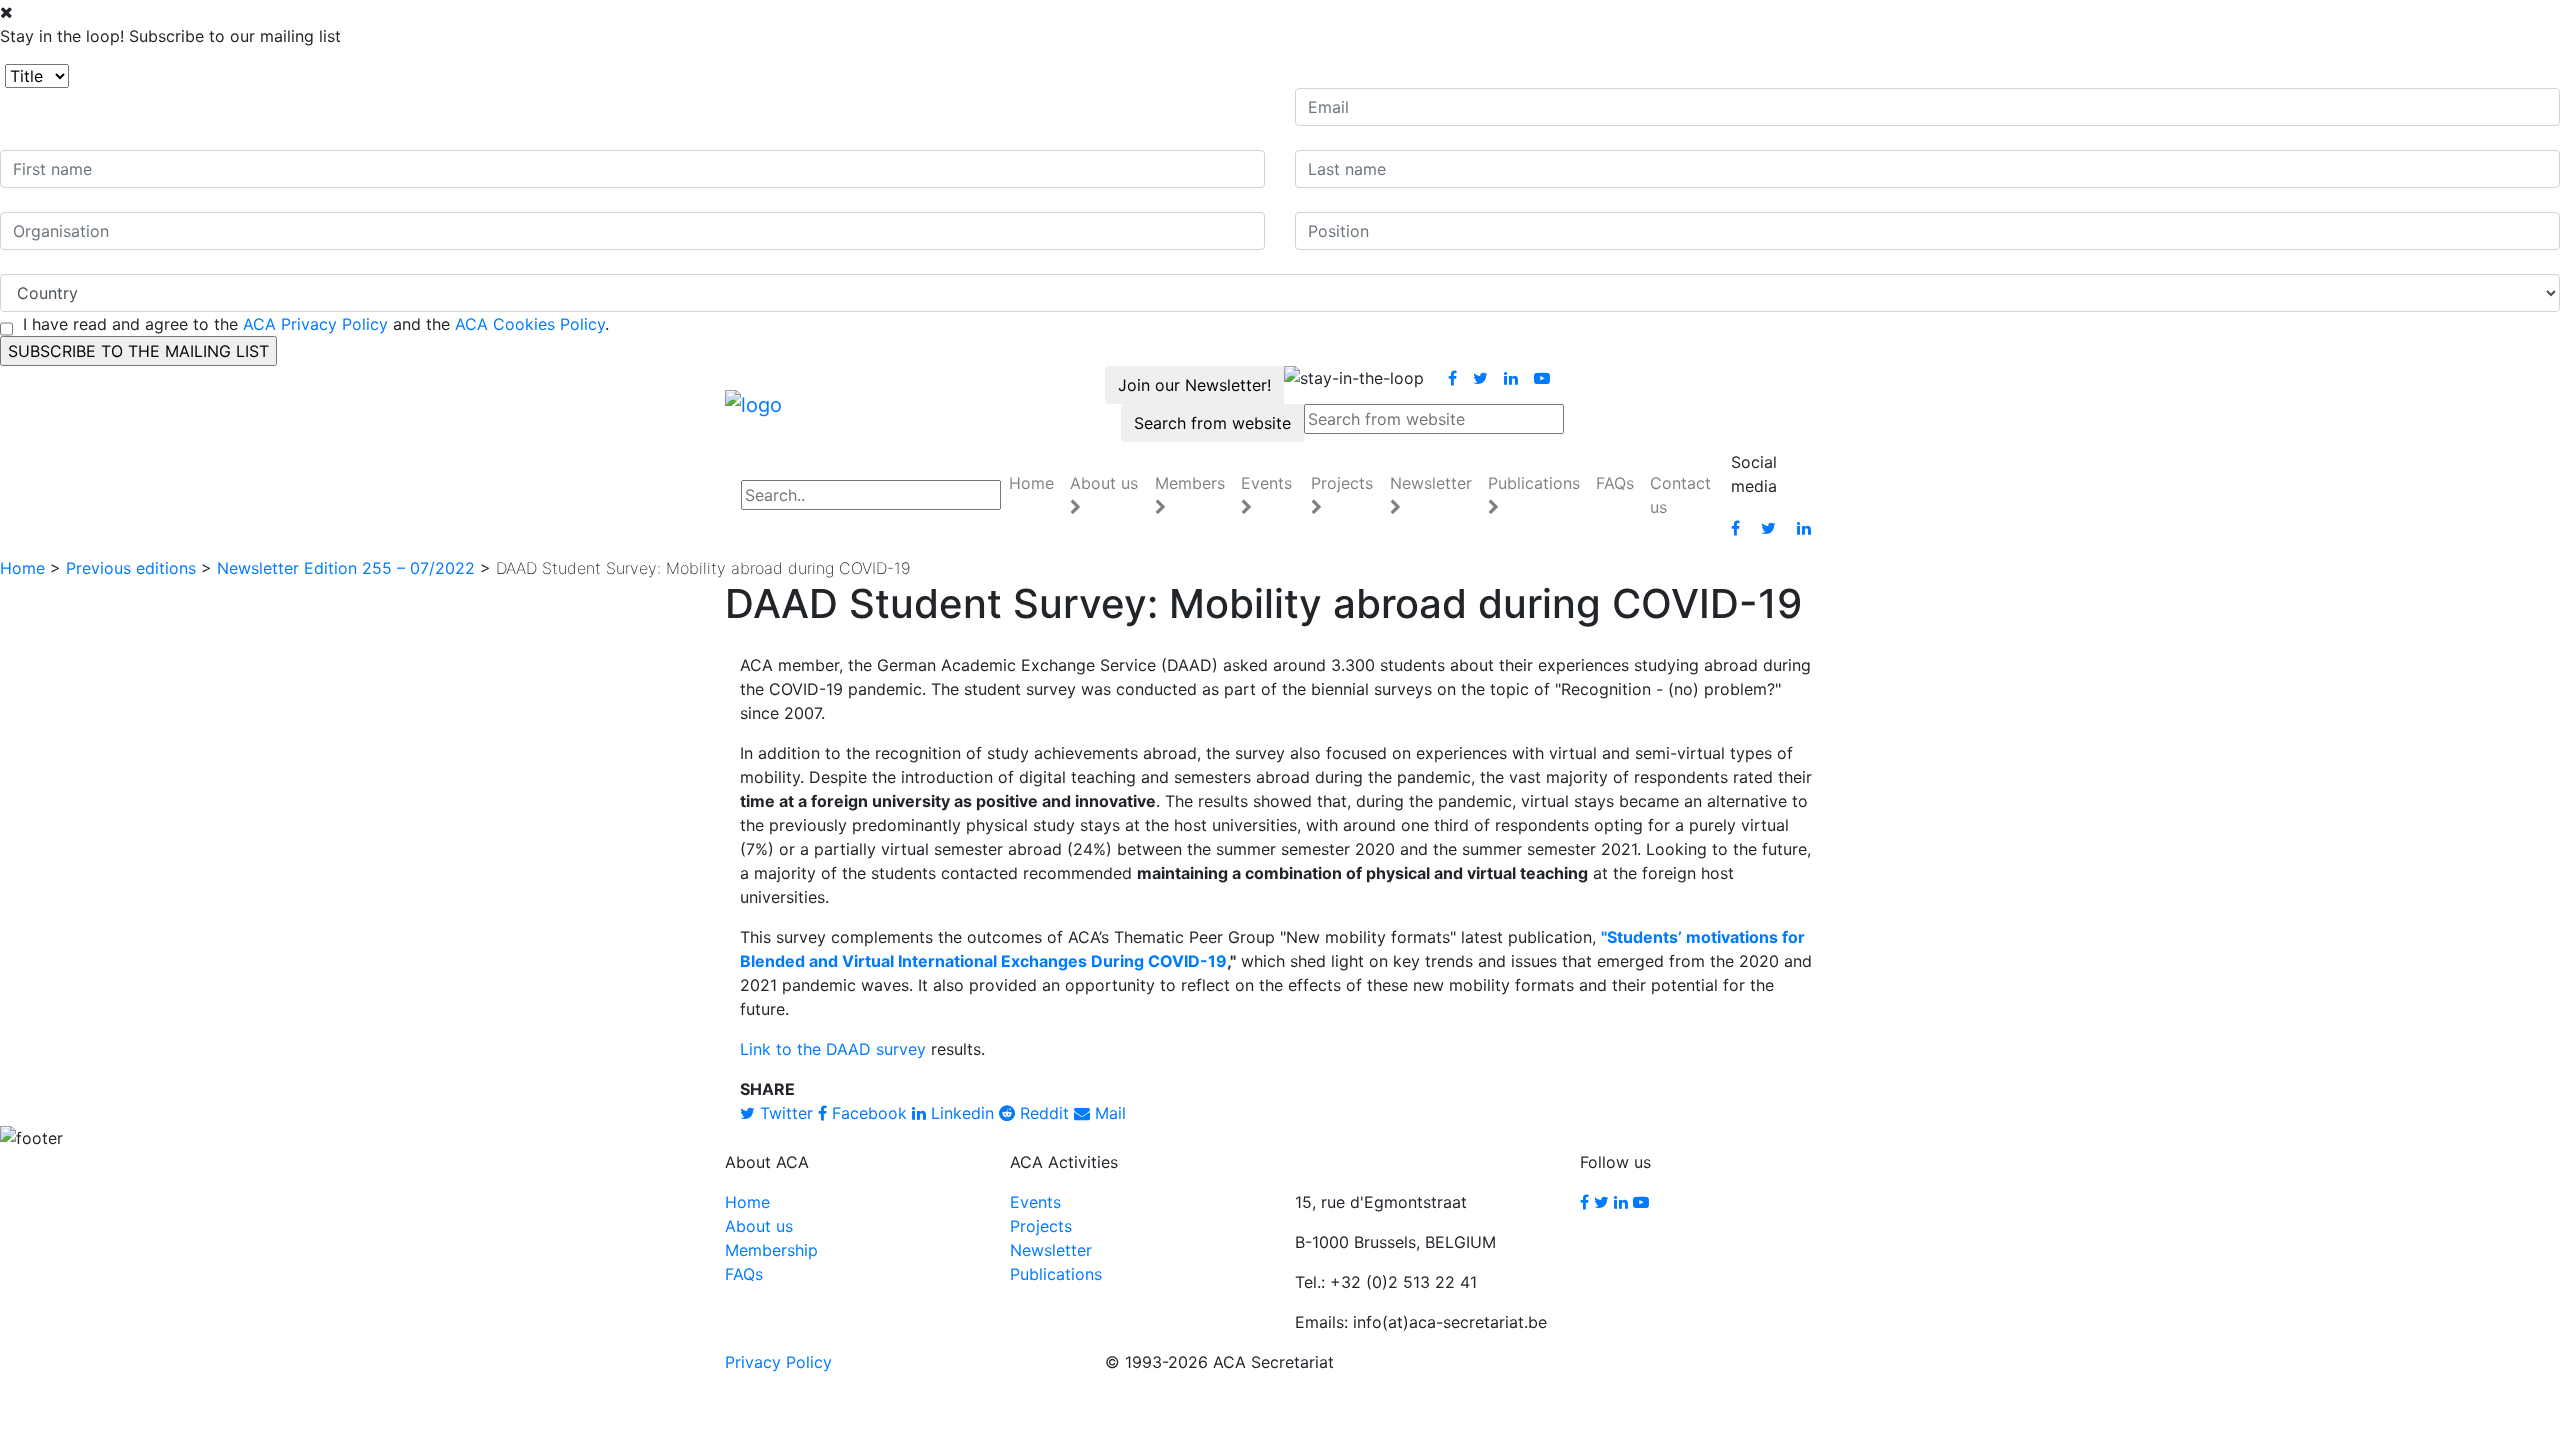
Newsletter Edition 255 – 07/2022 (346, 568)
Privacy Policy (778, 1362)
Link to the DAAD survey (833, 1049)
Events (1035, 1202)
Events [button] (1266, 483)
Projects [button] (1342, 483)
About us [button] (1104, 483)
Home (1031, 483)
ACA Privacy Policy (315, 324)
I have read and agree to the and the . (316, 324)
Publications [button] (1534, 483)
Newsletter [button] (1431, 483)
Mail (1108, 1113)
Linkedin (960, 1113)
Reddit (1042, 1113)
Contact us (1680, 495)
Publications (1056, 1274)
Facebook (867, 1113)
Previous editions (131, 568)
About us (759, 1226)
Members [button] (1190, 483)
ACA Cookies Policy (530, 324)
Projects (1041, 1226)
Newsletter (1051, 1250)
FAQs (1615, 483)
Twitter (784, 1113)
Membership (771, 1250)
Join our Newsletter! (1194, 385)
